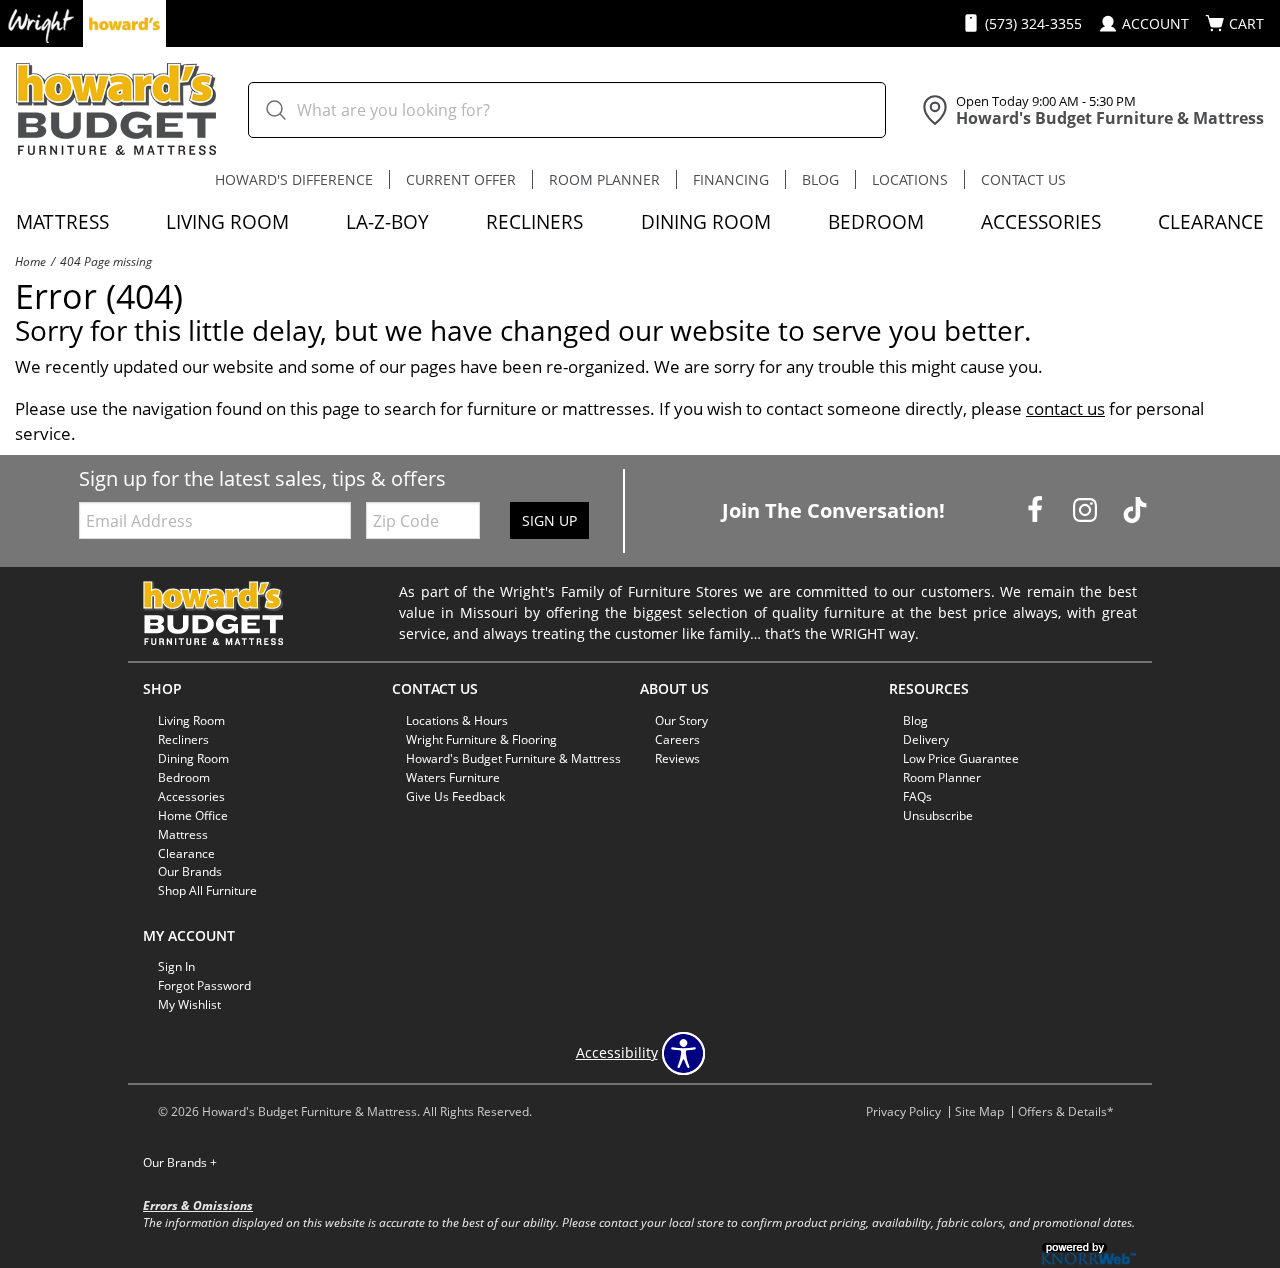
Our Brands (180, 1162)
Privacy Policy (903, 1111)
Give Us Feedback (455, 796)
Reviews (677, 758)
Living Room (227, 221)
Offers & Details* (1066, 1111)
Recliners (534, 221)
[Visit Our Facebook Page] (1037, 509)
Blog (820, 179)
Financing (731, 179)
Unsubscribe (938, 815)
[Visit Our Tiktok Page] (1135, 509)
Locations (910, 179)
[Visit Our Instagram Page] (1087, 509)
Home (30, 261)
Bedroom (876, 221)
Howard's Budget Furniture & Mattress (513, 758)
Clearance (1211, 221)
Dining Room (706, 221)
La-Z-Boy (387, 221)
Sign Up (549, 520)
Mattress (62, 221)
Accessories (1041, 221)
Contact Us (1023, 179)
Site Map (979, 1111)
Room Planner (604, 179)
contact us (1065, 408)
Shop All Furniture (207, 890)
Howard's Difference (294, 179)
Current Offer (461, 179)
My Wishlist (189, 1004)
